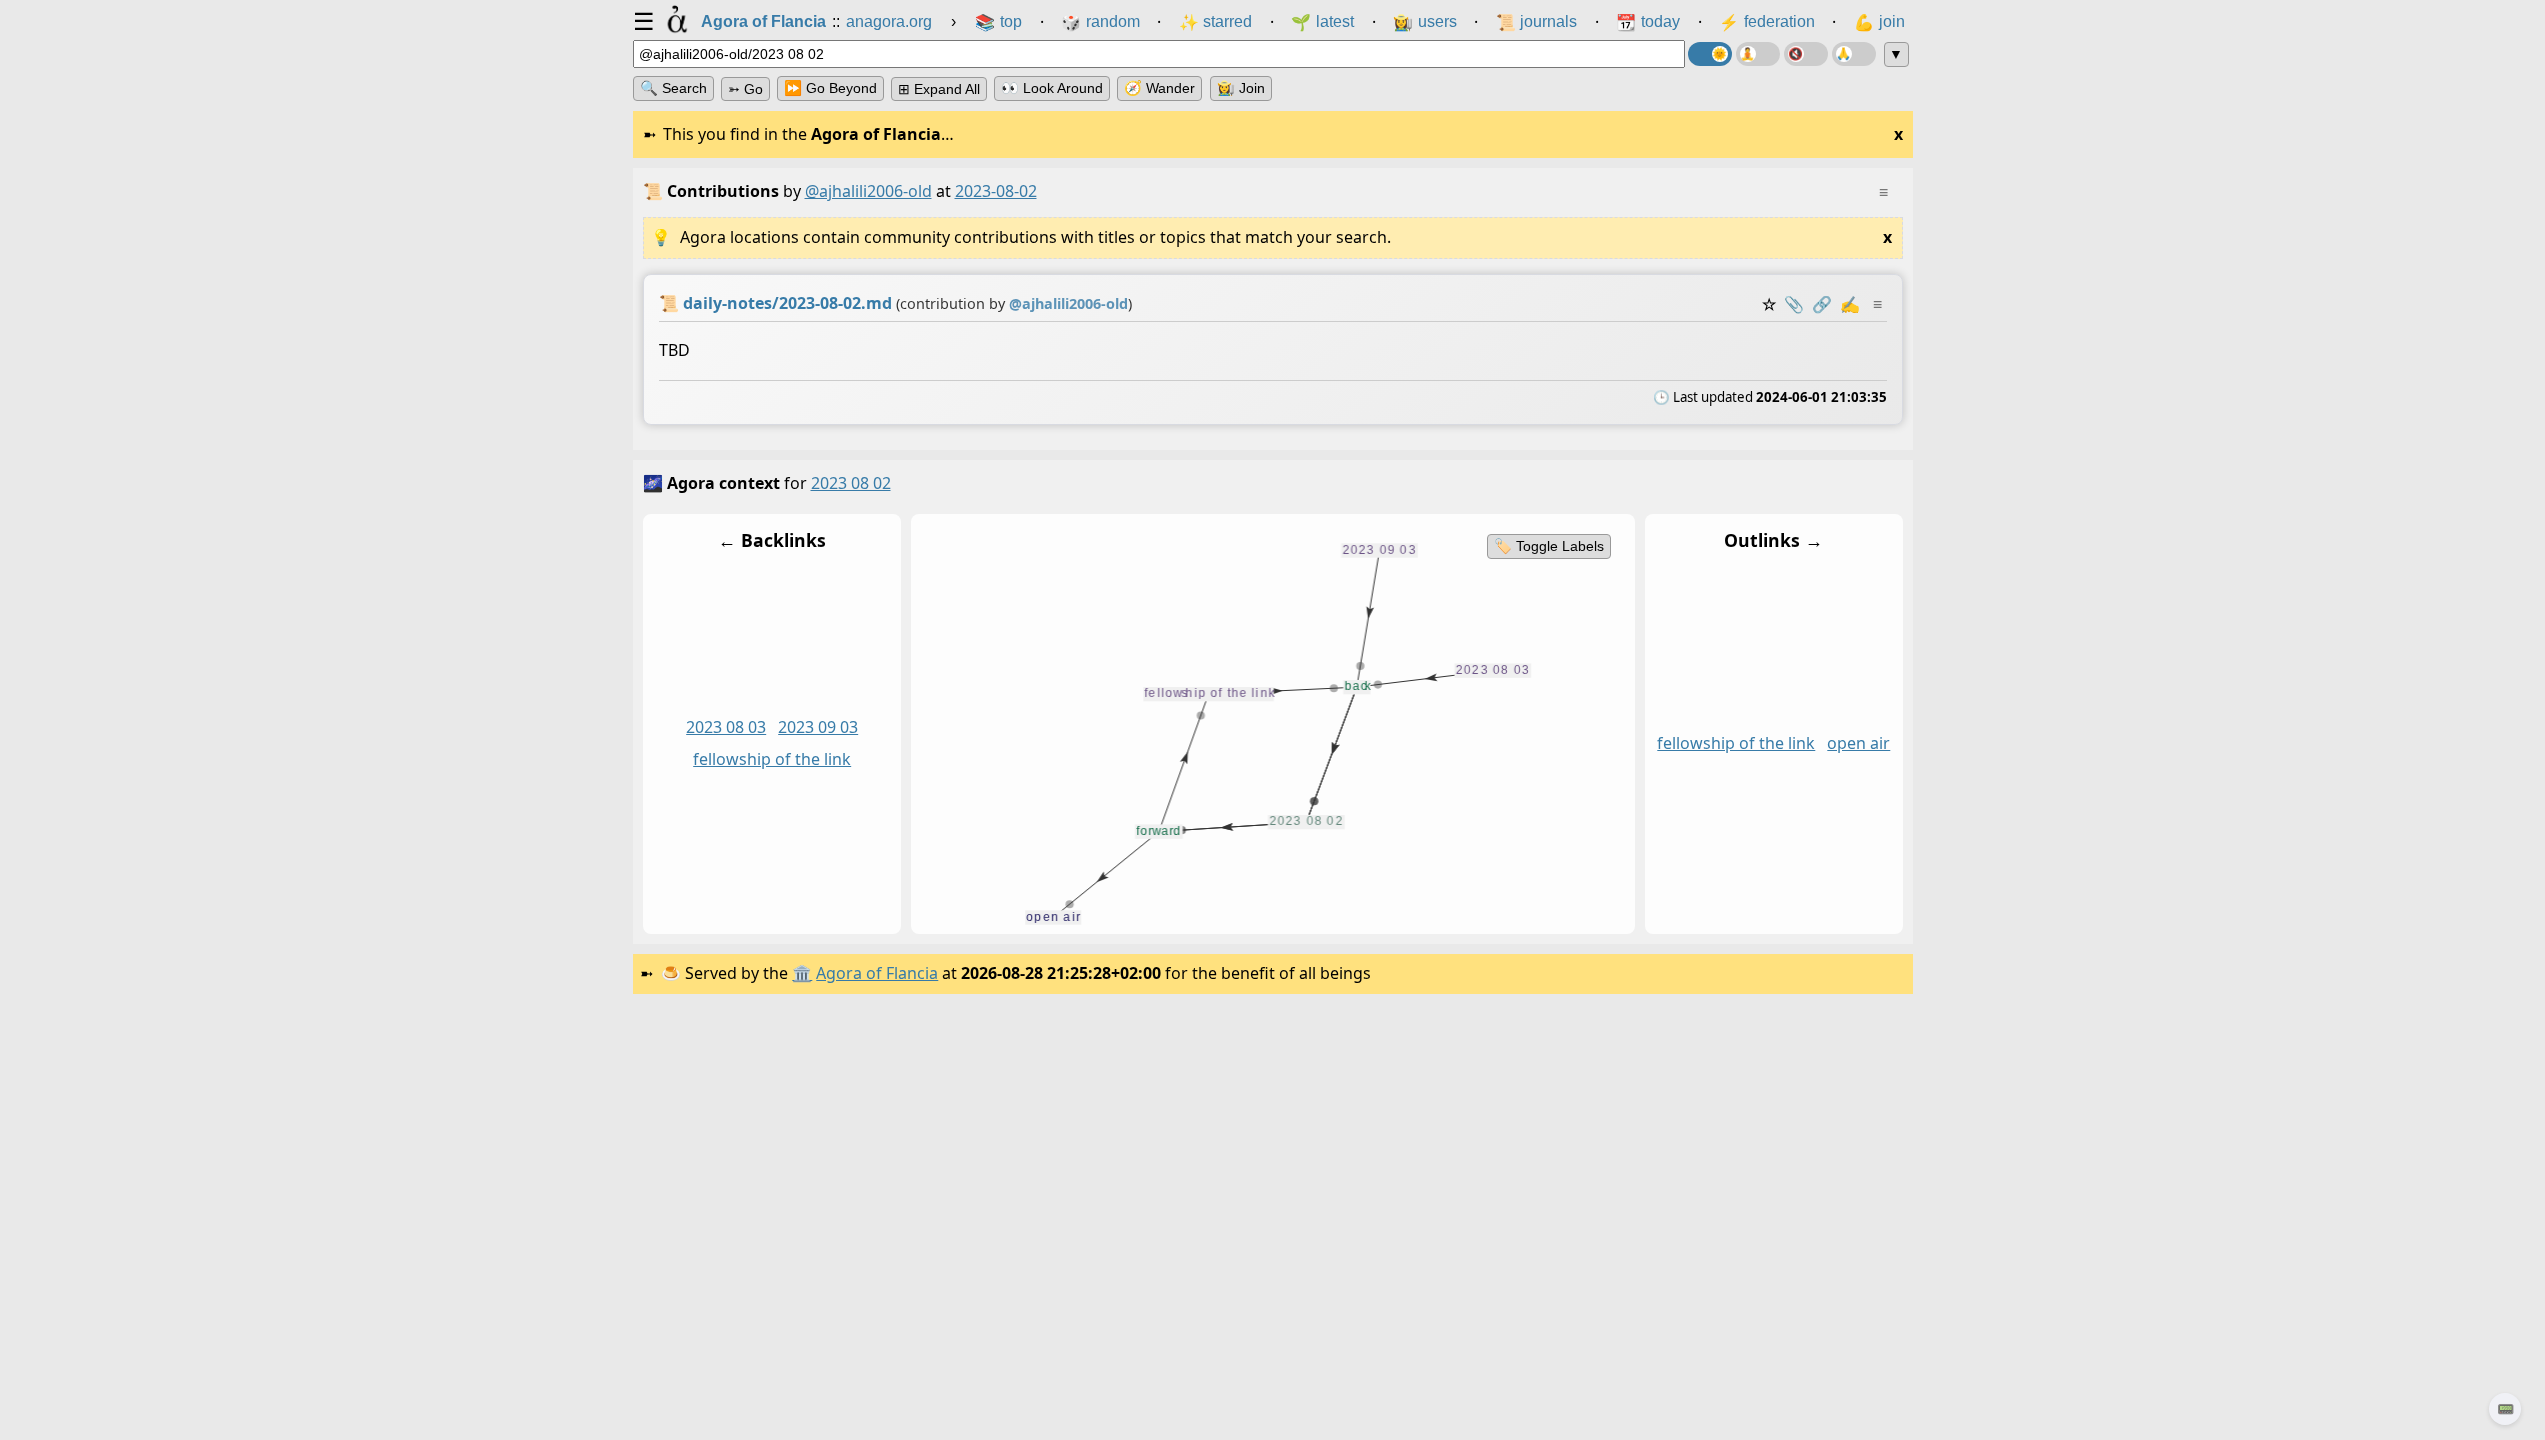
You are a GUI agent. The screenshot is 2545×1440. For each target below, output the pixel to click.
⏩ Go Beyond (830, 88)
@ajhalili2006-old (868, 191)
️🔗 (1822, 304)
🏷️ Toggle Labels (1548, 546)
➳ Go (745, 89)
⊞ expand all (939, 89)
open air (1858, 743)
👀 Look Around (1052, 88)
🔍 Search (673, 88)
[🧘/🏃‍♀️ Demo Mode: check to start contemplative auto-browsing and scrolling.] (1758, 54)
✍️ (1850, 304)
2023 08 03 (726, 727)
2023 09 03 (818, 727)
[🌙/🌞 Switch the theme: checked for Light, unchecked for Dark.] (1710, 54)
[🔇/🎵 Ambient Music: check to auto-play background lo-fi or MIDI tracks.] (1806, 54)
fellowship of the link (772, 759)
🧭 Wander (1159, 88)
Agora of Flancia (877, 973)
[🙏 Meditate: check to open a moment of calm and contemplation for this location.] (1854, 54)
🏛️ (802, 973)
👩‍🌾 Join (1241, 88)
